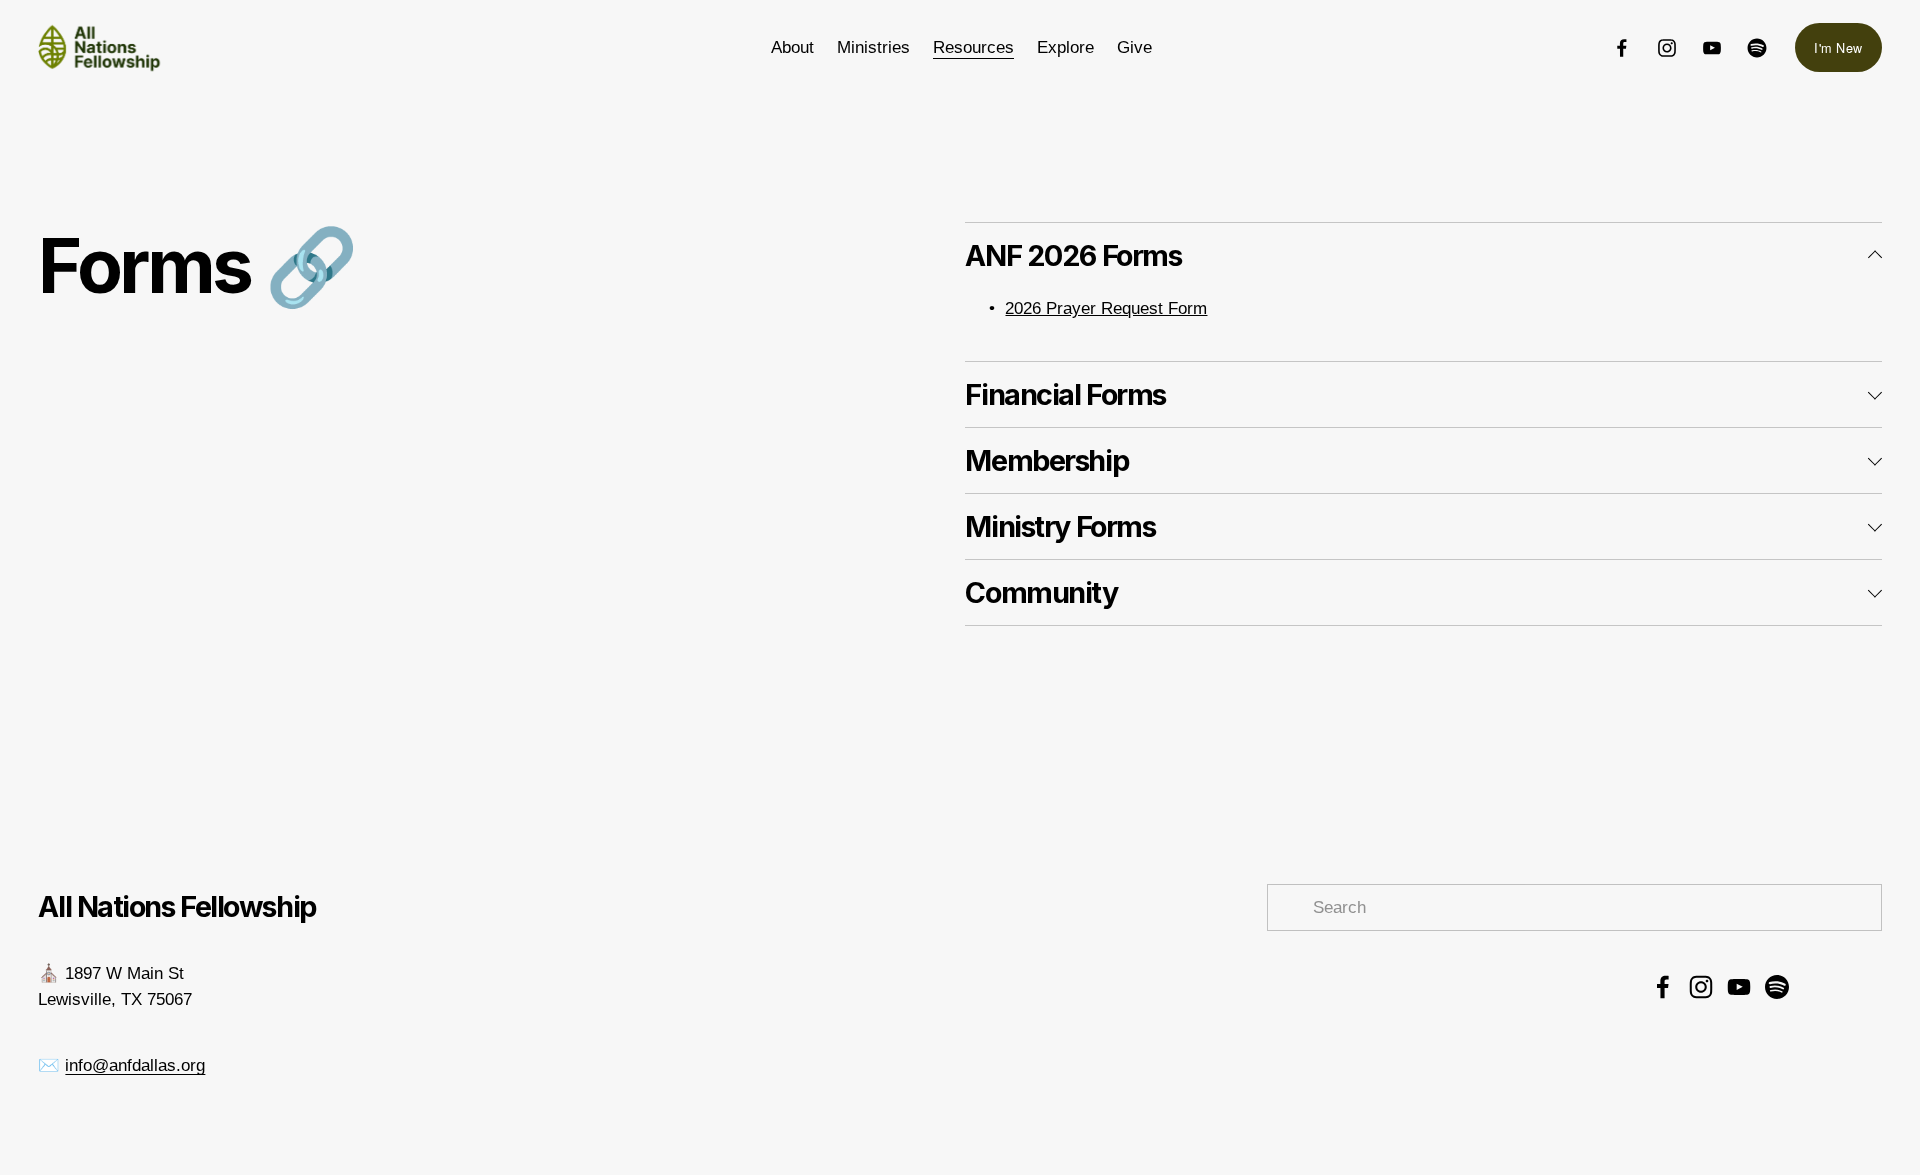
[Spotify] (1757, 48)
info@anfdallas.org (135, 1065)
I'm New (1838, 47)
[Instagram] (1667, 48)
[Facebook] (1622, 48)
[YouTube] (1712, 48)
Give (1134, 47)
